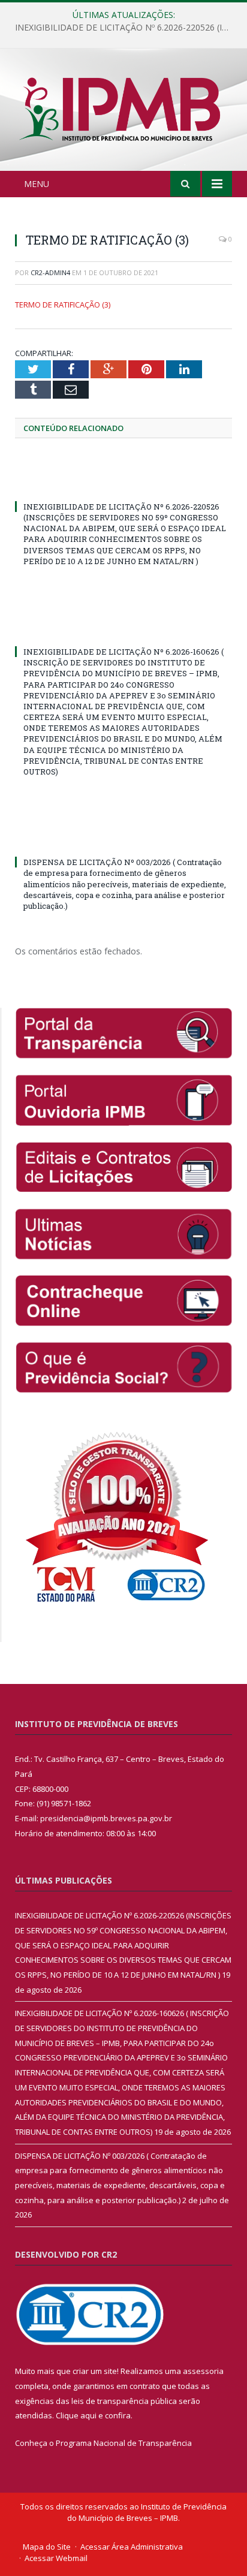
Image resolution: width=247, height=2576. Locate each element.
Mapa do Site (47, 2547)
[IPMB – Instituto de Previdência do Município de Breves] (123, 112)
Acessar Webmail (56, 2558)
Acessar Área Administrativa (132, 2547)
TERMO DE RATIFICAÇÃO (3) (63, 305)
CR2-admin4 (50, 272)
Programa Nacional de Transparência (124, 2443)
